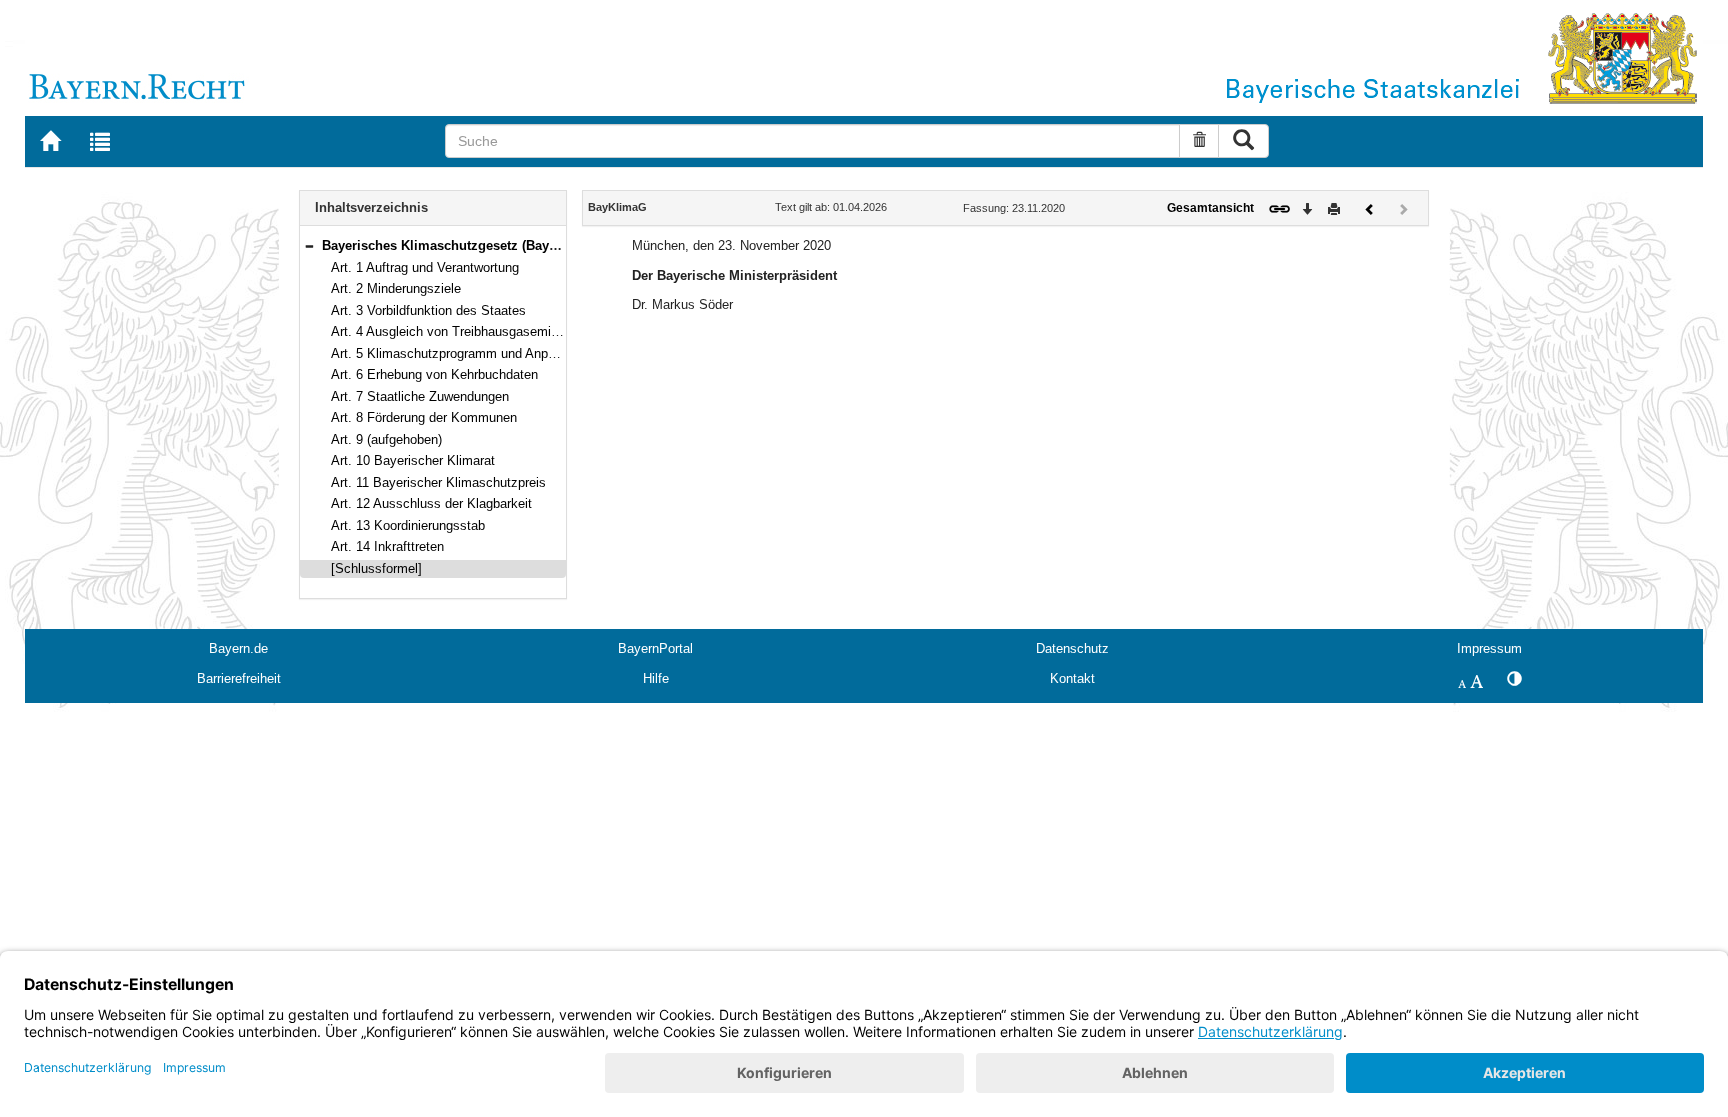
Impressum (1489, 648)
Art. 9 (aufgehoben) (386, 439)
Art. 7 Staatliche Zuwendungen (420, 396)
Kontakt (1072, 678)
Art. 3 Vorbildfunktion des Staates (428, 310)
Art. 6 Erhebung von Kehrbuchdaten (434, 374)
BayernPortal (655, 648)
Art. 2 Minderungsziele (396, 288)
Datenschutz (1072, 648)
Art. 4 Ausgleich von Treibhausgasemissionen (463, 331)
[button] (309, 245)
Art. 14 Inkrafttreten (387, 546)
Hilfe (656, 678)
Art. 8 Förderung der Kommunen (424, 417)
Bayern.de (238, 648)
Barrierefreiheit (239, 678)
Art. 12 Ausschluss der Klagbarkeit (431, 503)
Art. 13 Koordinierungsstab (408, 525)
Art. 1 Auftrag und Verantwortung (425, 267)
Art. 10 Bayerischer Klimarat (413, 460)
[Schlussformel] (376, 568)
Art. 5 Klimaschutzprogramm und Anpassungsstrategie (489, 353)
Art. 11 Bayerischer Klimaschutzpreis (438, 482)
